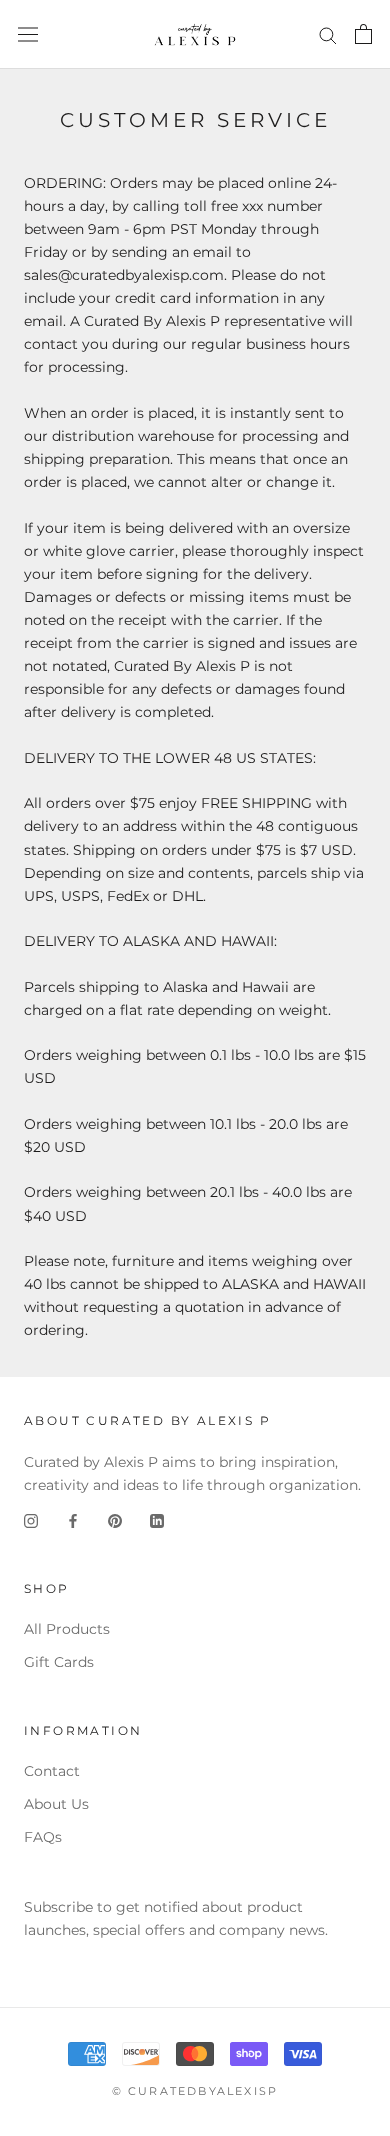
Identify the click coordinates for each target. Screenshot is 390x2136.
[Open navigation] (28, 34)
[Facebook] (73, 1519)
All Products (67, 1629)
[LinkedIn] (157, 1519)
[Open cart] (363, 34)
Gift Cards (59, 1662)
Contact (52, 1771)
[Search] (328, 34)
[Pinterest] (115, 1519)
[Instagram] (31, 1519)
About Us (56, 1804)
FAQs (43, 1837)
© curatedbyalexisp (195, 2091)
